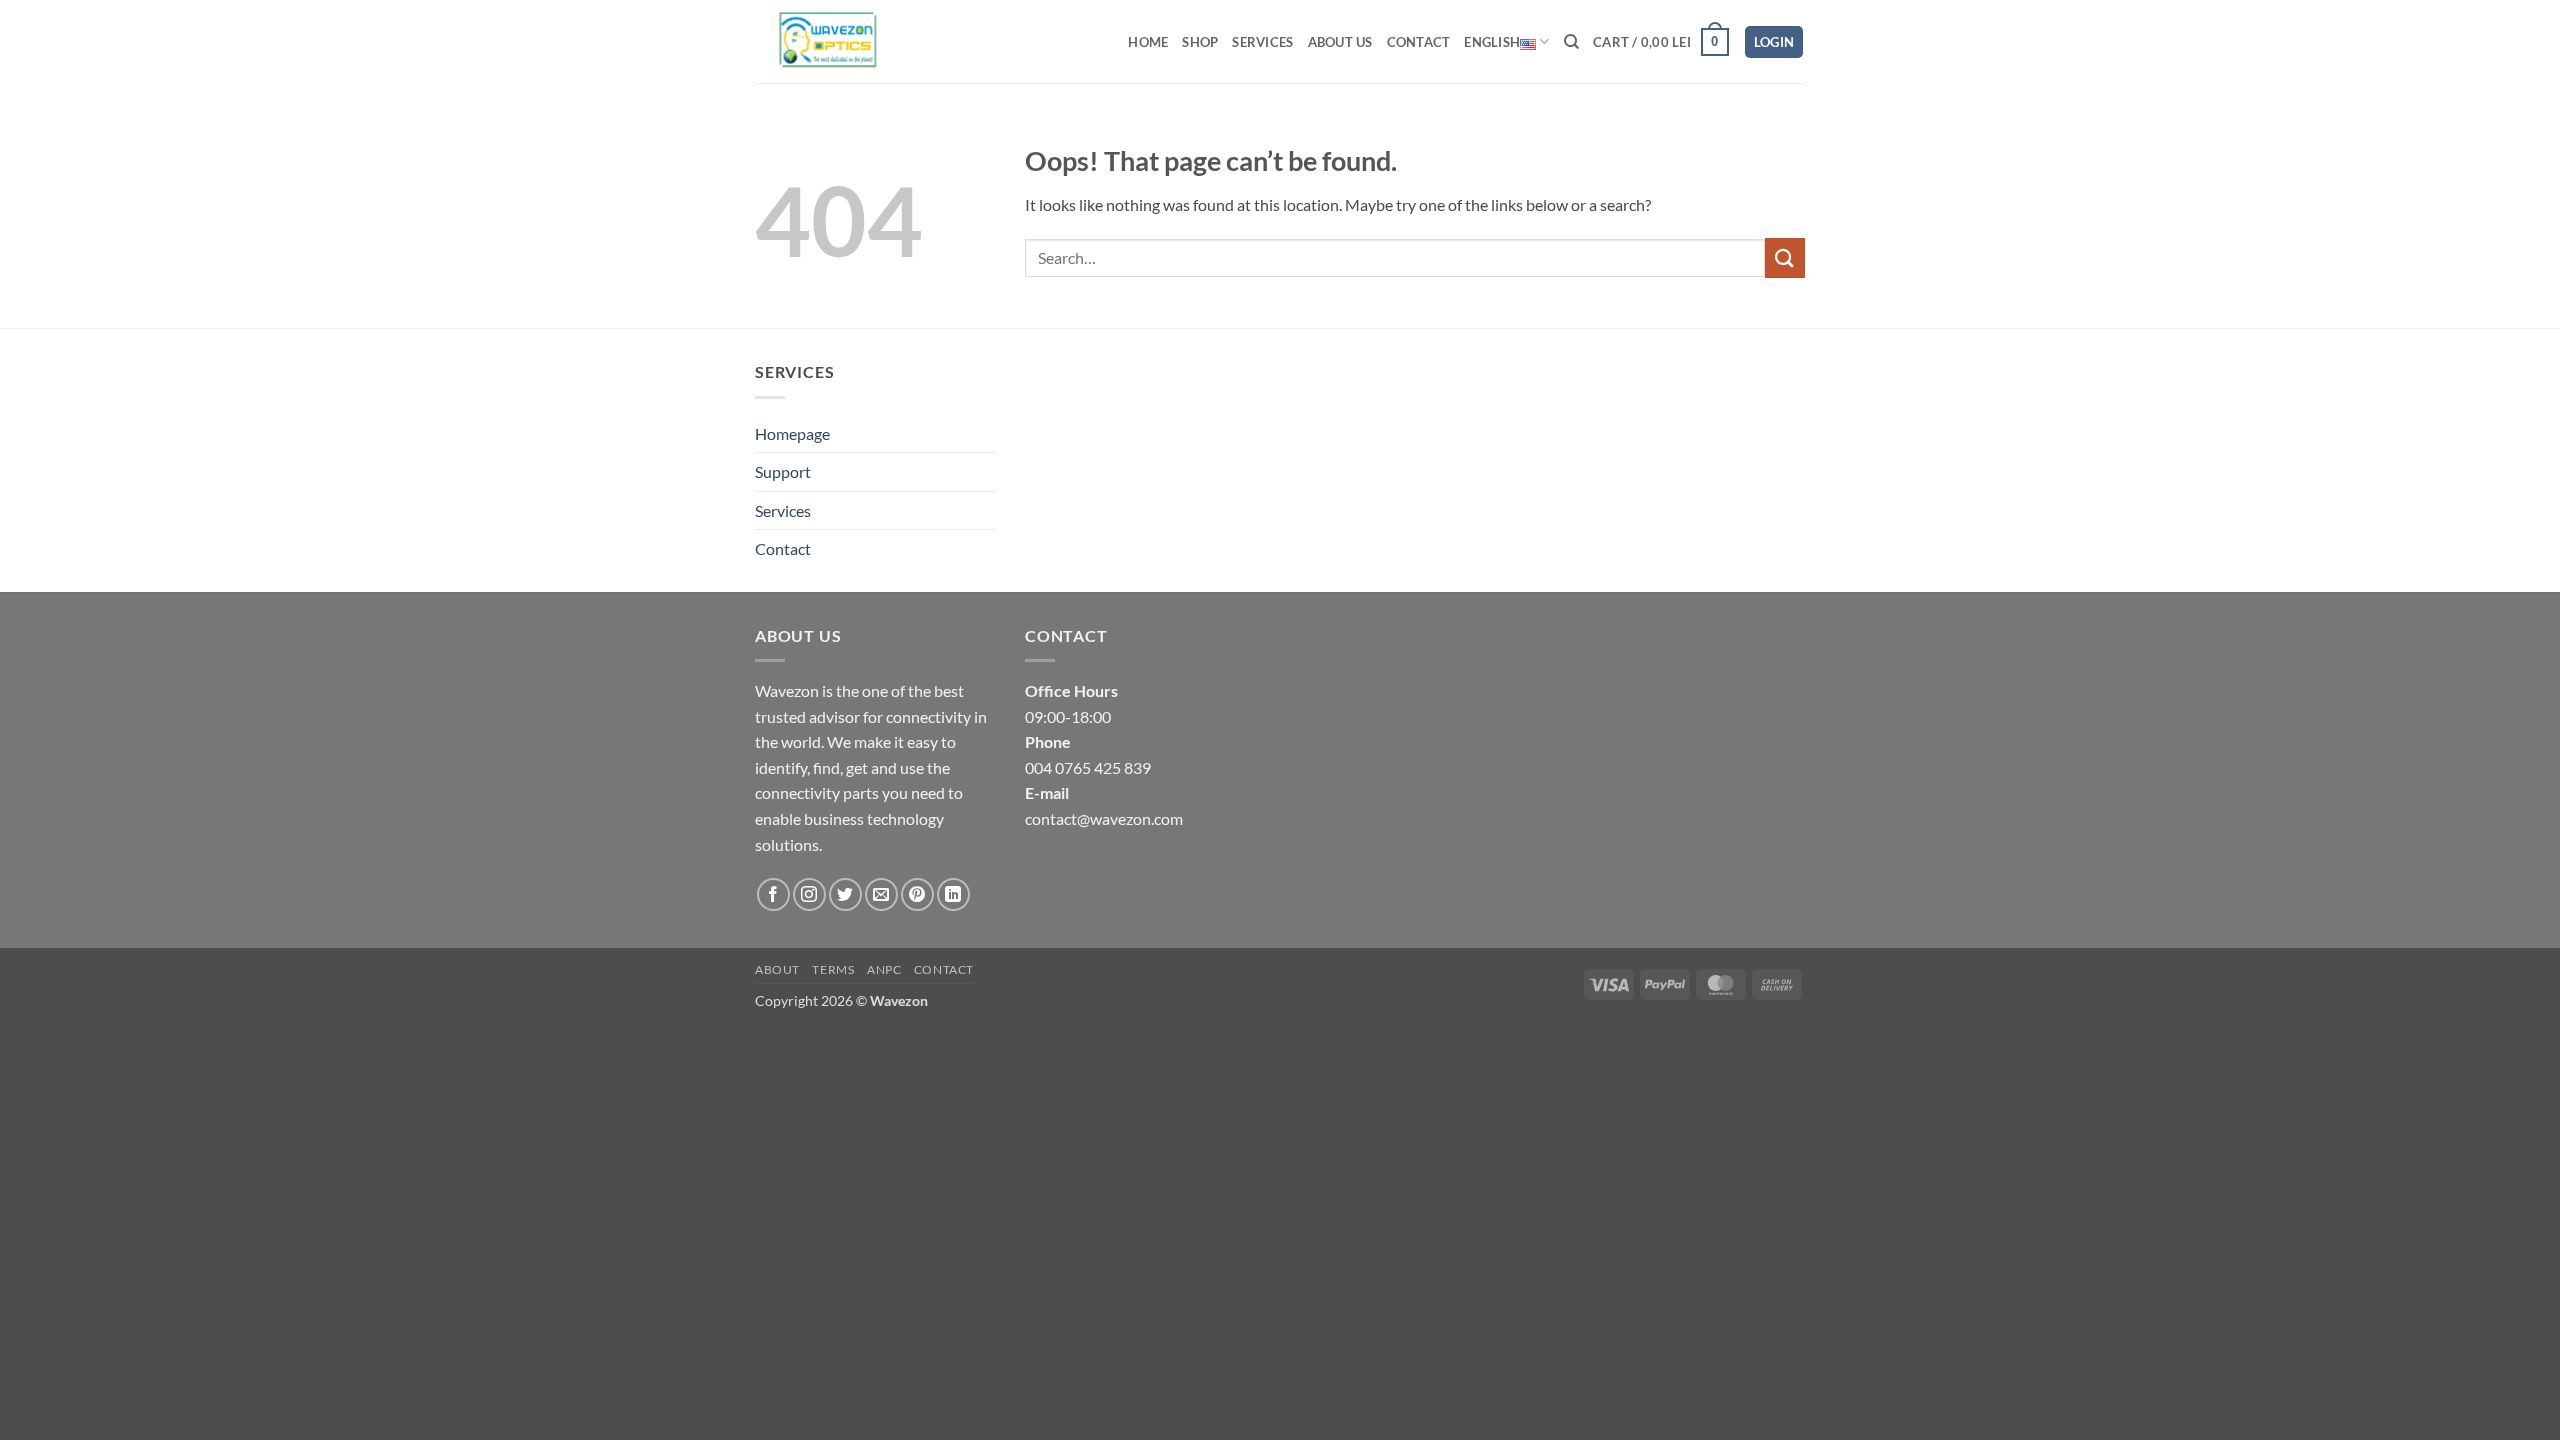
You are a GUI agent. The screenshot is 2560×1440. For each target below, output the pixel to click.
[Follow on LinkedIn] (953, 894)
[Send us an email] (881, 894)
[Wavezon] (843, 41)
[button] (1661, 42)
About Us (1340, 42)
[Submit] (1785, 257)
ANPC (884, 969)
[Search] (1571, 42)
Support (783, 471)
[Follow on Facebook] (773, 894)
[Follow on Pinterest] (917, 894)
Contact (1419, 42)
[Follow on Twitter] (845, 894)
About (777, 969)
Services (1262, 42)
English (1492, 42)
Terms (833, 969)
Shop (1200, 42)
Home (1148, 42)
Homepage (792, 433)
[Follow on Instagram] (809, 894)
